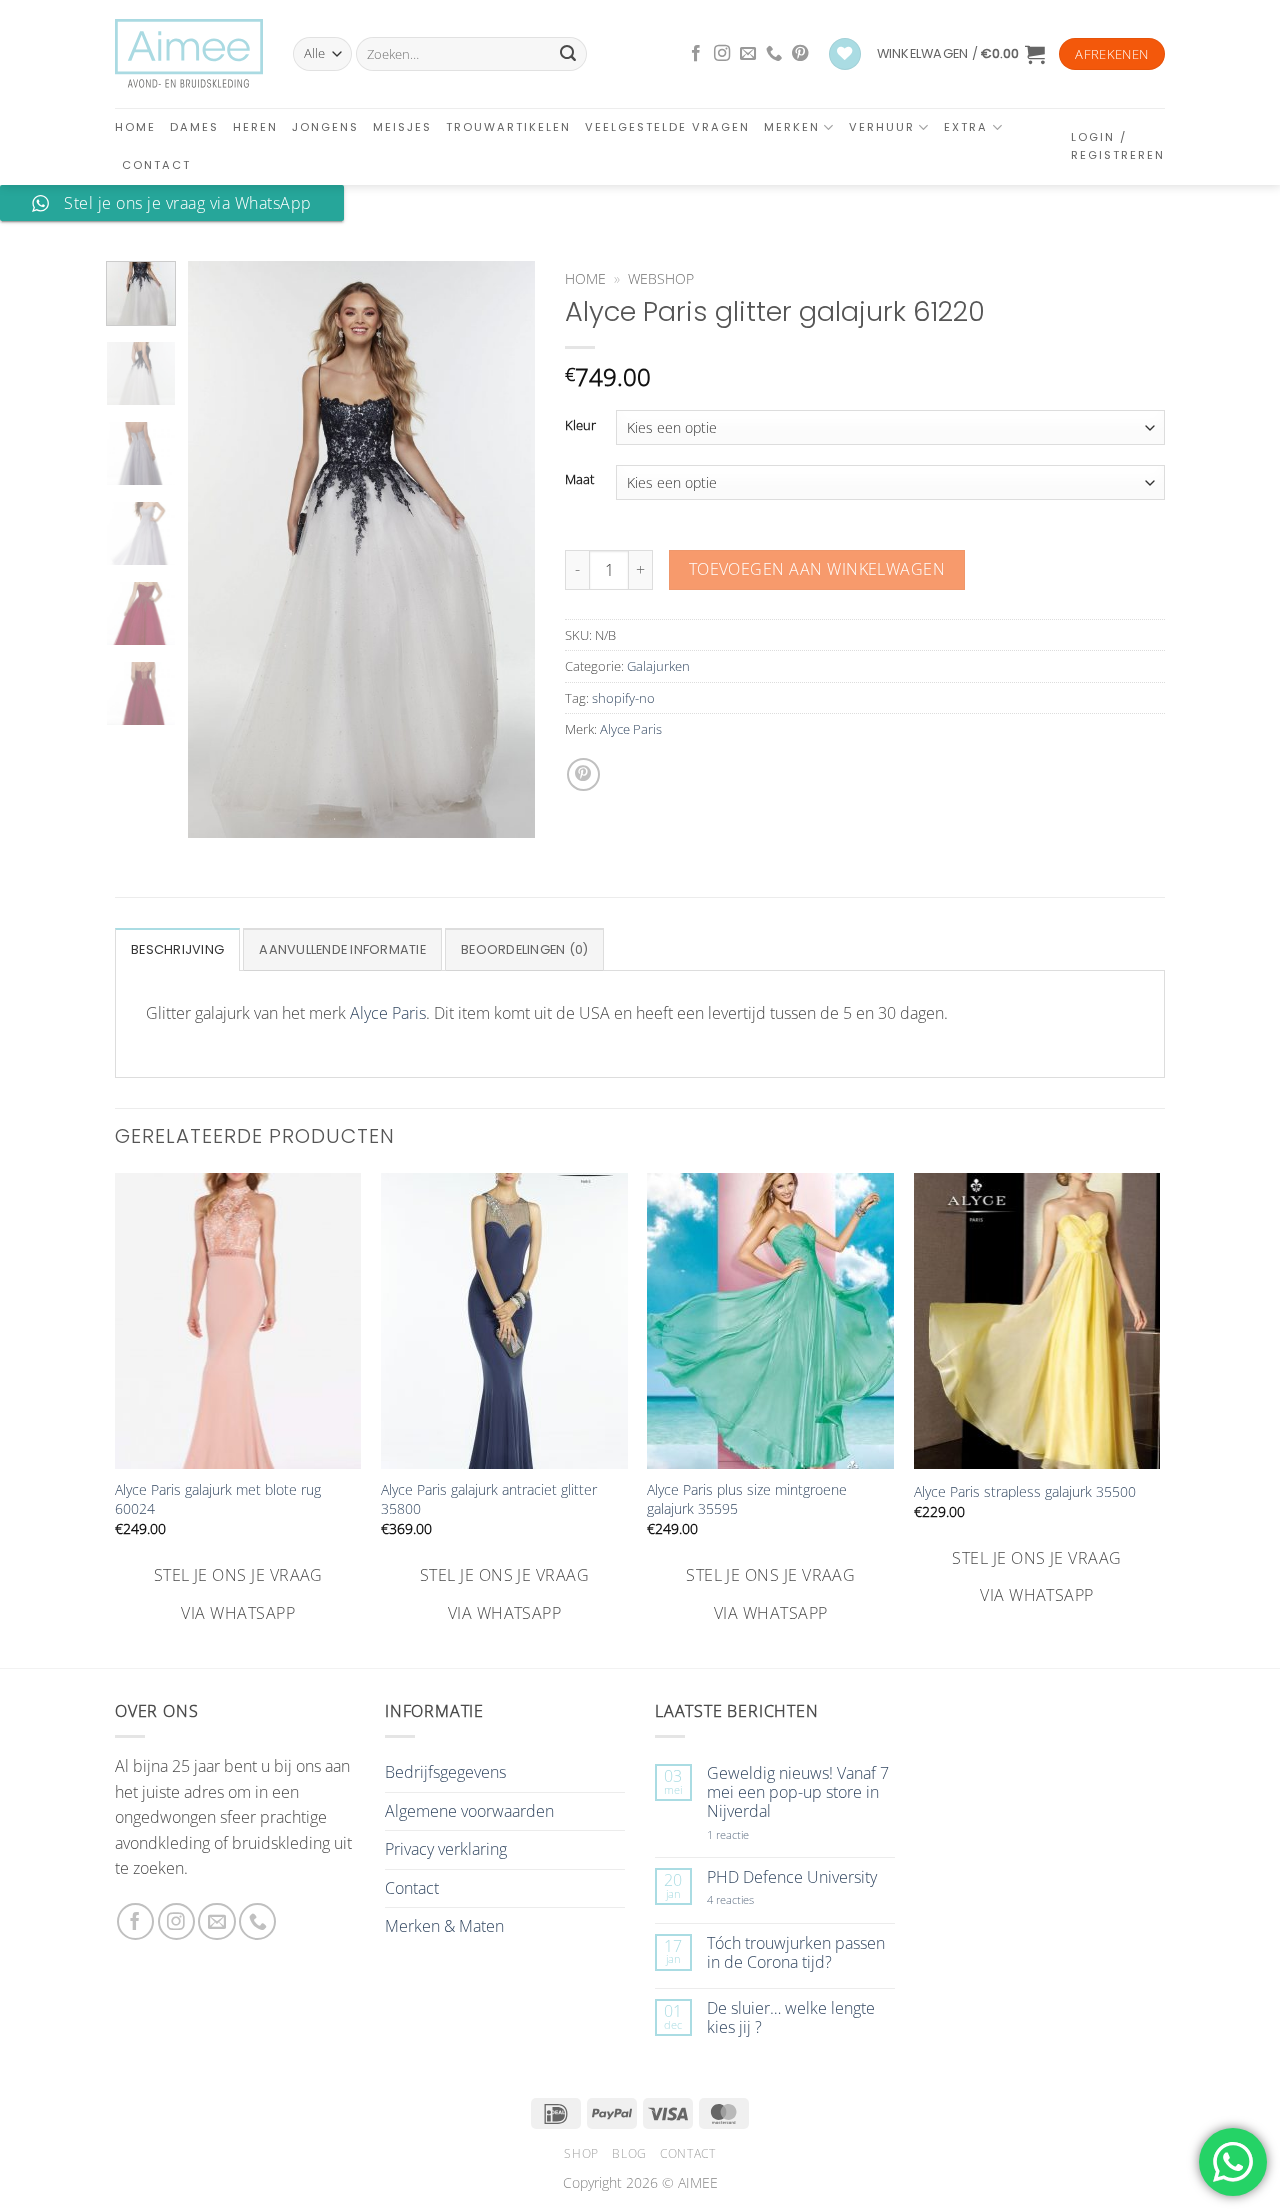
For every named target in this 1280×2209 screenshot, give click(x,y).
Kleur (580, 426)
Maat (579, 480)
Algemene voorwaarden (469, 1811)
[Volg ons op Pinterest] (800, 54)
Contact (156, 165)
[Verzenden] (568, 54)
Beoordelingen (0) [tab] (524, 949)
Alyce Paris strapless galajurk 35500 (1025, 1492)
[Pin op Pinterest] (583, 774)
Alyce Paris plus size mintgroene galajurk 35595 (747, 1499)
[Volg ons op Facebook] (696, 54)
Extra (966, 127)
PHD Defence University (792, 1877)
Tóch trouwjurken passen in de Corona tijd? (796, 1953)
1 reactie (750, 1834)
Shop (581, 2153)
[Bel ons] (774, 54)
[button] (961, 54)
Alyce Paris (631, 729)
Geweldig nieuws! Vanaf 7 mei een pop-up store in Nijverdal (798, 1793)
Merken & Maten (444, 1926)
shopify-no (623, 698)
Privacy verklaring (446, 1849)
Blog (629, 2153)
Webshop (661, 278)
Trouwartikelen (508, 127)
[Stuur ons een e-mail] (748, 54)
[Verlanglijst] (845, 54)
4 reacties (754, 1899)
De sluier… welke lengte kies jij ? (791, 2018)
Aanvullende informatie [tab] (342, 949)
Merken (792, 127)
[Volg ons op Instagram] (722, 54)
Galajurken (658, 666)
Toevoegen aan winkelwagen (817, 569)
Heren (255, 127)
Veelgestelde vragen (667, 127)
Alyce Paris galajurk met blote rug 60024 (218, 1499)
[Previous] (220, 549)
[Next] (503, 549)
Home (135, 127)
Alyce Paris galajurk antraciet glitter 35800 (489, 1499)
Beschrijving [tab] (177, 949)
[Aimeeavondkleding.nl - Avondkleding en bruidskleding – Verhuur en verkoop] (189, 54)
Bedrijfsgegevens (445, 1772)
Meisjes (402, 127)
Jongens (325, 127)
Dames (194, 127)
